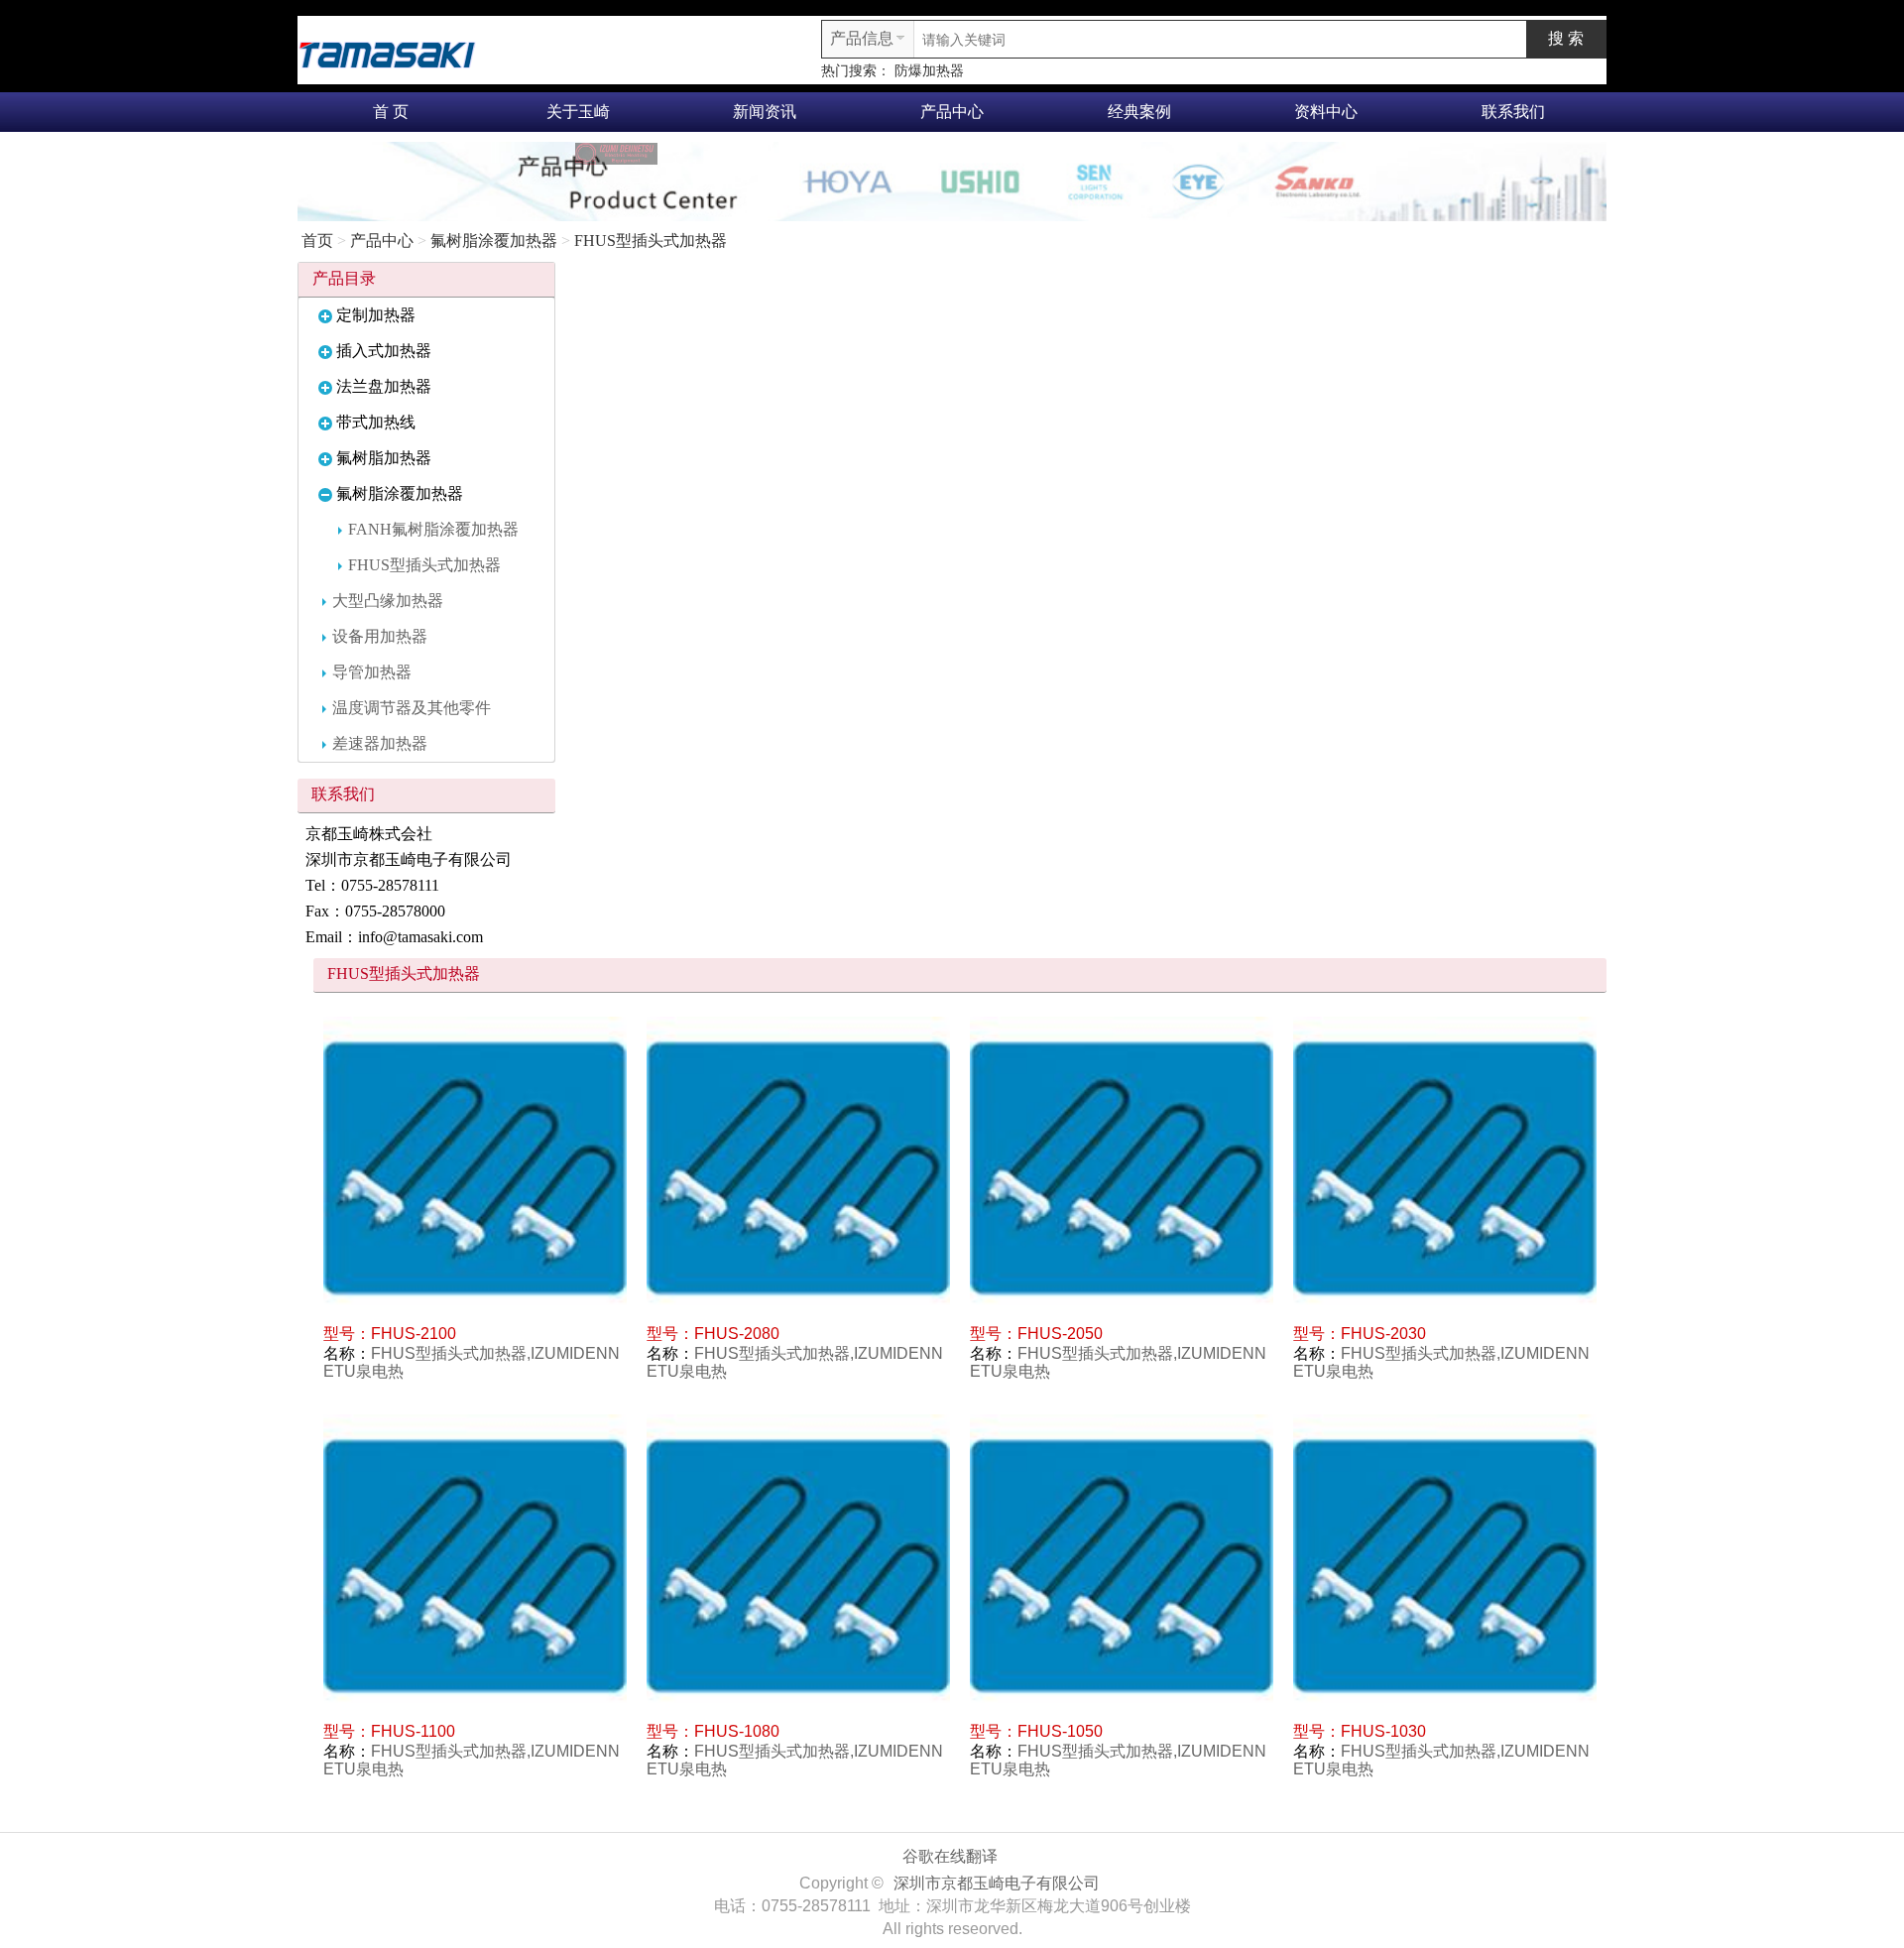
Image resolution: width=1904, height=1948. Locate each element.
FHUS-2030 (1383, 1334)
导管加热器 (372, 672)
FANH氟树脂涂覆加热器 (433, 529)
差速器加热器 (380, 743)
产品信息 (862, 38)
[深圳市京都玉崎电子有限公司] (387, 52)
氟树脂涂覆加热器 (494, 241)
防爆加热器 (929, 71)
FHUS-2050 (1060, 1334)
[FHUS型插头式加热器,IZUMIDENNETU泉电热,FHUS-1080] (798, 1566)
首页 (317, 241)
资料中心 (1326, 112)
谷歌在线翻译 (950, 1856)
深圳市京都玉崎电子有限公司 (997, 1883)
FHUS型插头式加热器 (651, 241)
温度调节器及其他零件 (412, 708)
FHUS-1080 (737, 1731)
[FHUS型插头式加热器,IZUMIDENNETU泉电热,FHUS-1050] (1122, 1566)
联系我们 (1513, 112)
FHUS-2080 (737, 1334)
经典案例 (1139, 112)
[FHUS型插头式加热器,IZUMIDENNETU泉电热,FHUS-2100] (475, 1168)
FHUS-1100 (413, 1731)
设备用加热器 (380, 636)
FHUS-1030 (1383, 1731)
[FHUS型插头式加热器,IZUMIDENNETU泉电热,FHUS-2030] (1445, 1168)
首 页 (391, 112)
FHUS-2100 (414, 1334)
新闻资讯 (765, 112)
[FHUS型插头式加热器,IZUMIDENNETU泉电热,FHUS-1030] (1445, 1566)
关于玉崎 (578, 112)
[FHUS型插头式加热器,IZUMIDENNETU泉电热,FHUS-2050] (1122, 1168)
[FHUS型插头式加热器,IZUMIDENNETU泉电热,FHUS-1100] (475, 1566)
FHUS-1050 (1060, 1731)
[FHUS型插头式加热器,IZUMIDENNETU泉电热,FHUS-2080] (798, 1168)
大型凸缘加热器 (388, 601)
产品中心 (952, 112)
